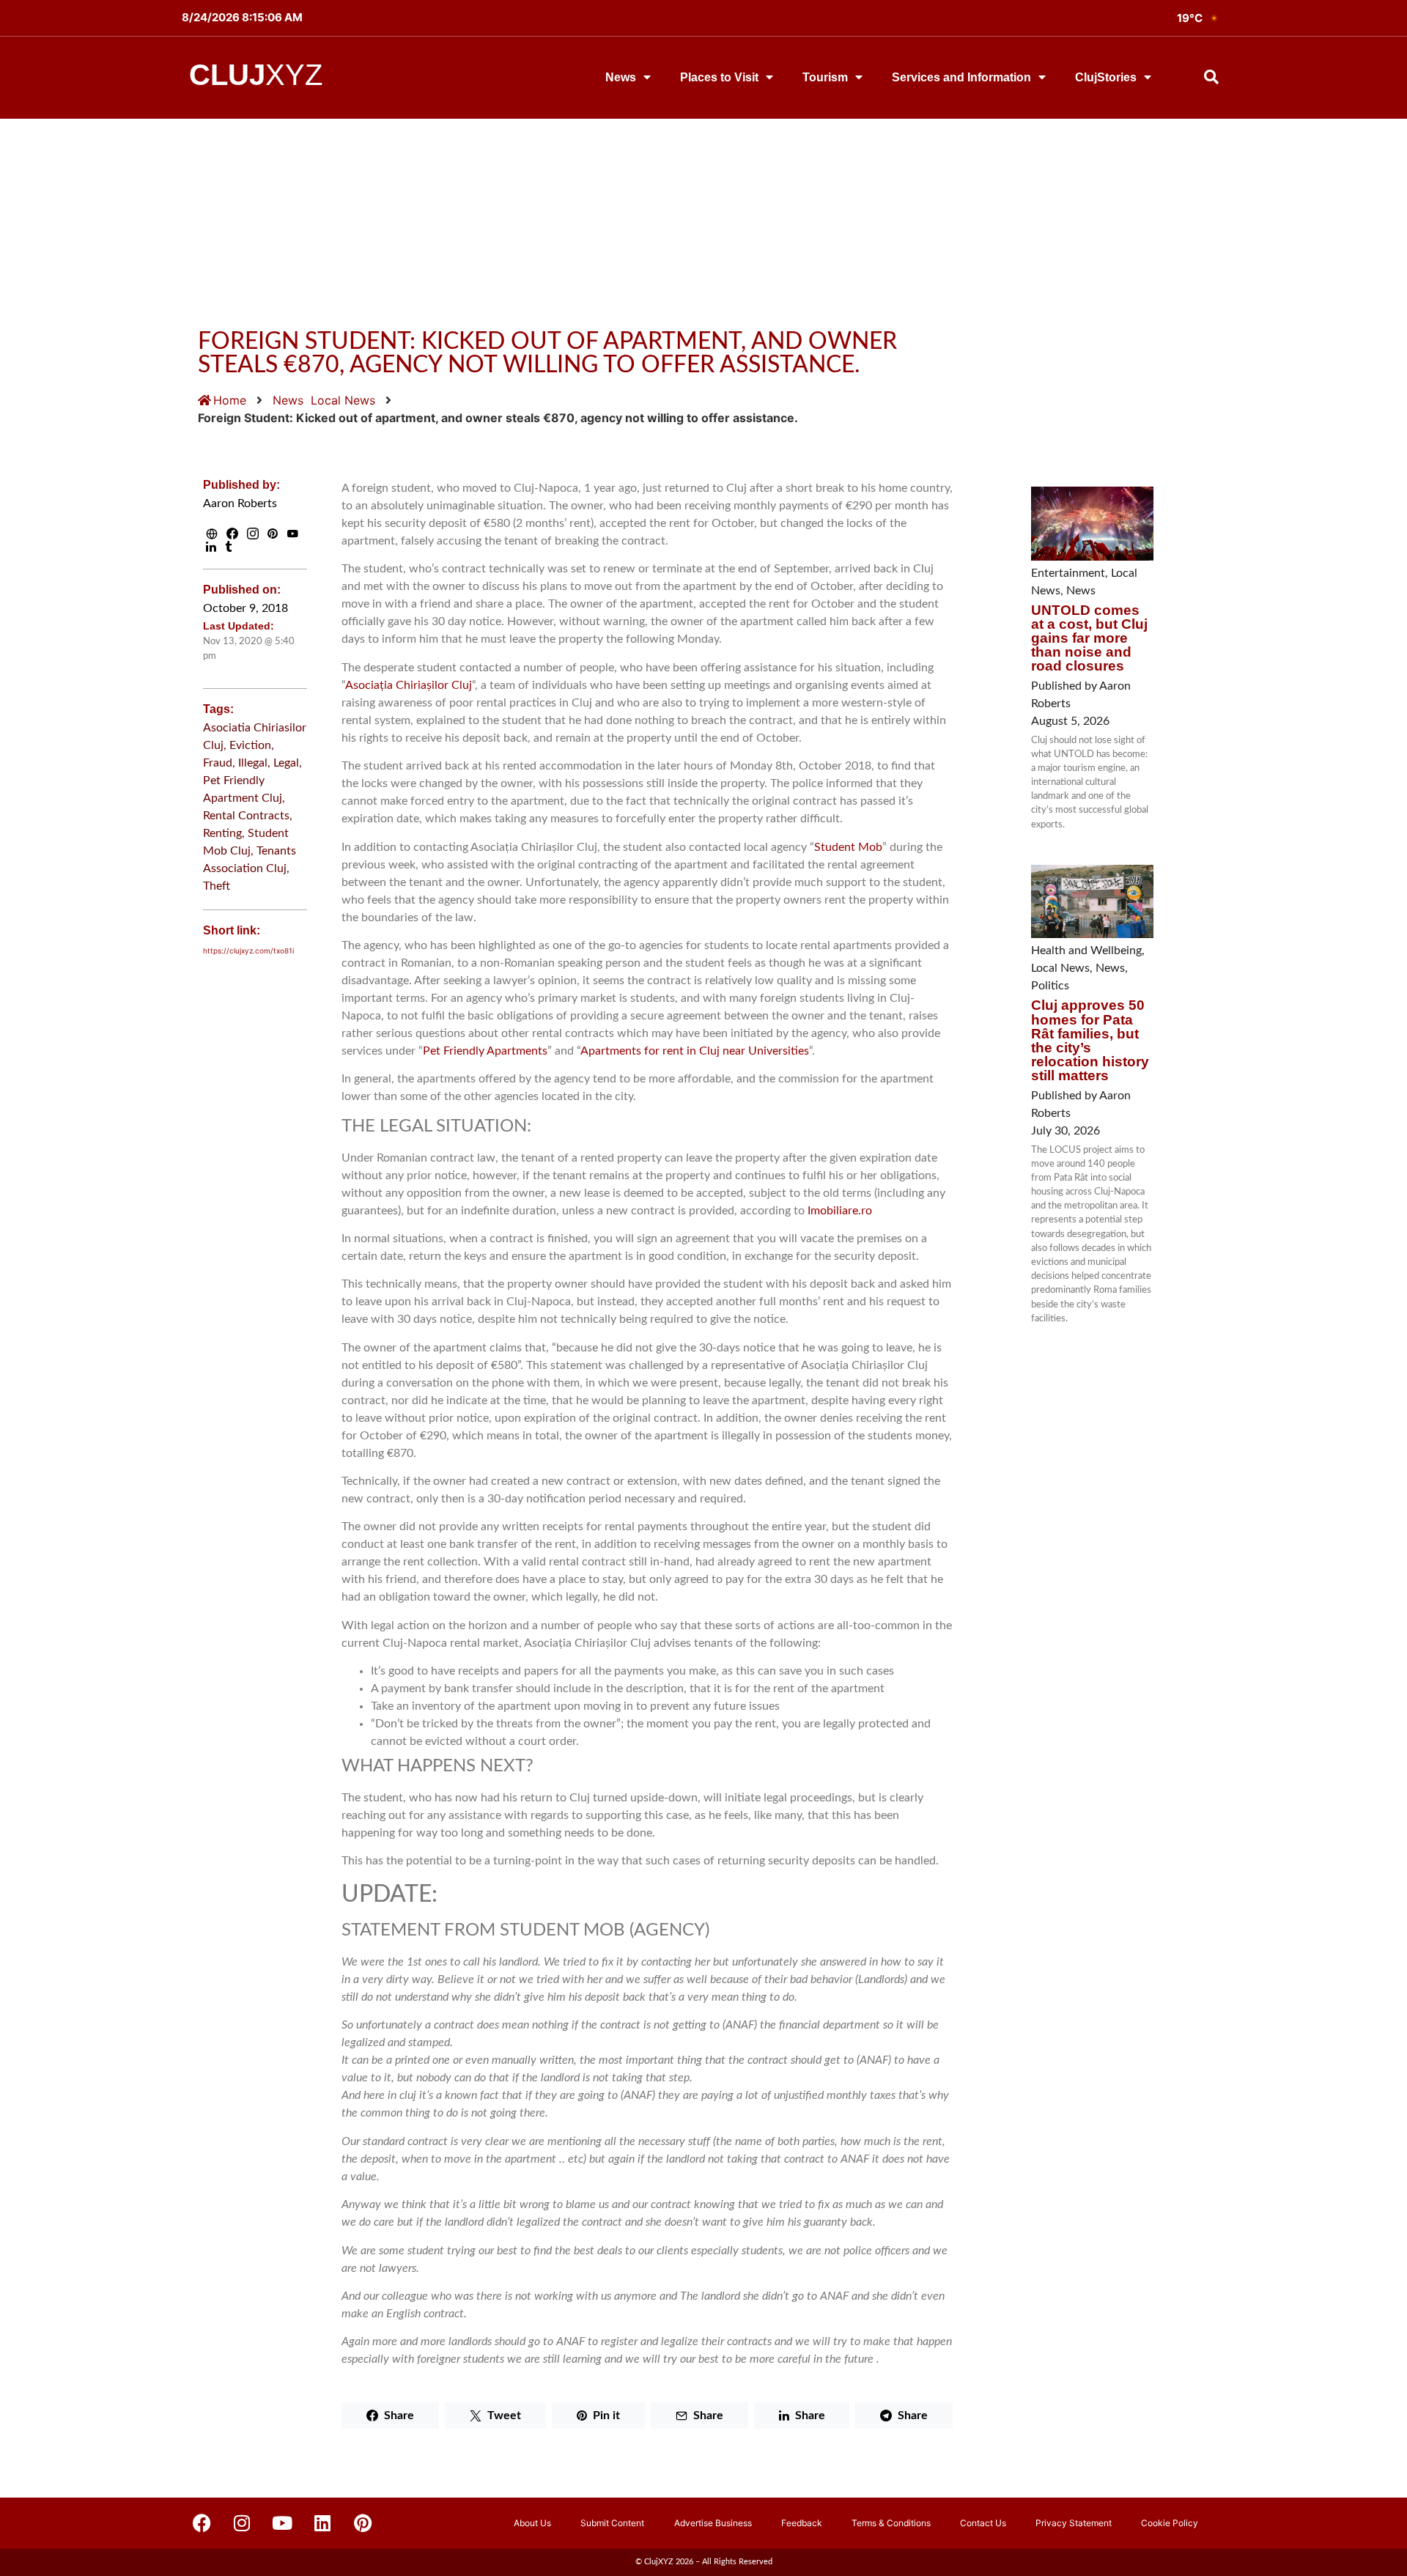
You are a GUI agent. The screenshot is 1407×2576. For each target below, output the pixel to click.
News (288, 400)
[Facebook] (202, 2523)
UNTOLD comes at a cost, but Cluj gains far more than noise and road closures (1089, 638)
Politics (1050, 986)
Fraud (218, 763)
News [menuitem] (621, 77)
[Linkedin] (322, 2523)
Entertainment (1068, 573)
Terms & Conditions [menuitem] (891, 2523)
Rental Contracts (246, 816)
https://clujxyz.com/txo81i (248, 951)
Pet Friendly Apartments (485, 1051)
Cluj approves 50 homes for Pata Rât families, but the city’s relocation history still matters (1090, 1040)
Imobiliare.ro (840, 1211)
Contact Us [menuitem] (983, 2523)
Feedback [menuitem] (802, 2523)
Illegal (253, 763)
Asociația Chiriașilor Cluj (409, 685)
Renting (222, 833)
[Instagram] (242, 2523)
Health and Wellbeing (1086, 951)
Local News (343, 400)
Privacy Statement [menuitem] (1074, 2523)
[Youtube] (282, 2523)
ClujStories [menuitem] (1106, 77)
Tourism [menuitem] (825, 77)
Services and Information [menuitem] (961, 77)
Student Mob (848, 847)
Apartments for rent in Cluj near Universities (695, 1051)
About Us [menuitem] (532, 2523)
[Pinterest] (363, 2523)
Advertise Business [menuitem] (713, 2523)
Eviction (250, 745)
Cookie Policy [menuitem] (1170, 2523)
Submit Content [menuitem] (612, 2523)
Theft (217, 886)
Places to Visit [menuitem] (719, 77)
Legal (286, 763)
